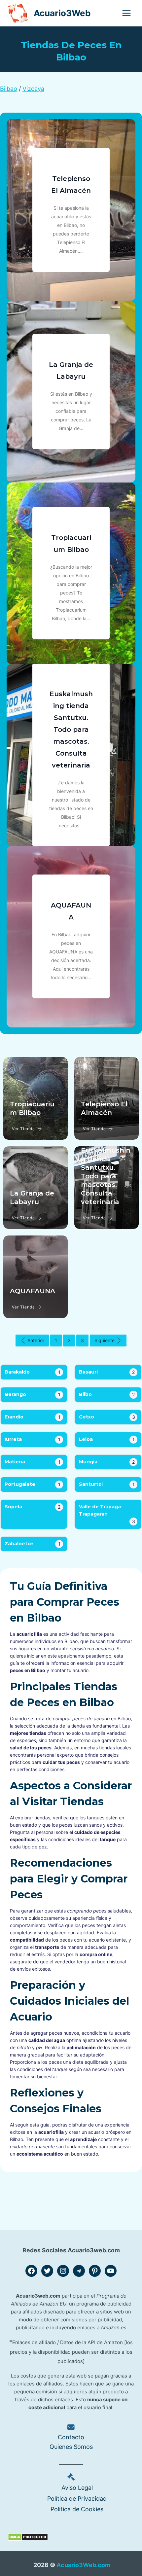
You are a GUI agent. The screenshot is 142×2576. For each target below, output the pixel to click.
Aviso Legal (77, 2488)
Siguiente (105, 1340)
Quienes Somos (71, 2447)
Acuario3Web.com (83, 2565)
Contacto (71, 2437)
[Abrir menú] (126, 13)
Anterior (36, 1340)
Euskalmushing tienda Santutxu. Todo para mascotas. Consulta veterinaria (71, 730)
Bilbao (9, 89)
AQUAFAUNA (33, 1291)
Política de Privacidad (77, 2499)
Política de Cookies (77, 2509)
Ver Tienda (23, 1129)
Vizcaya (33, 89)
